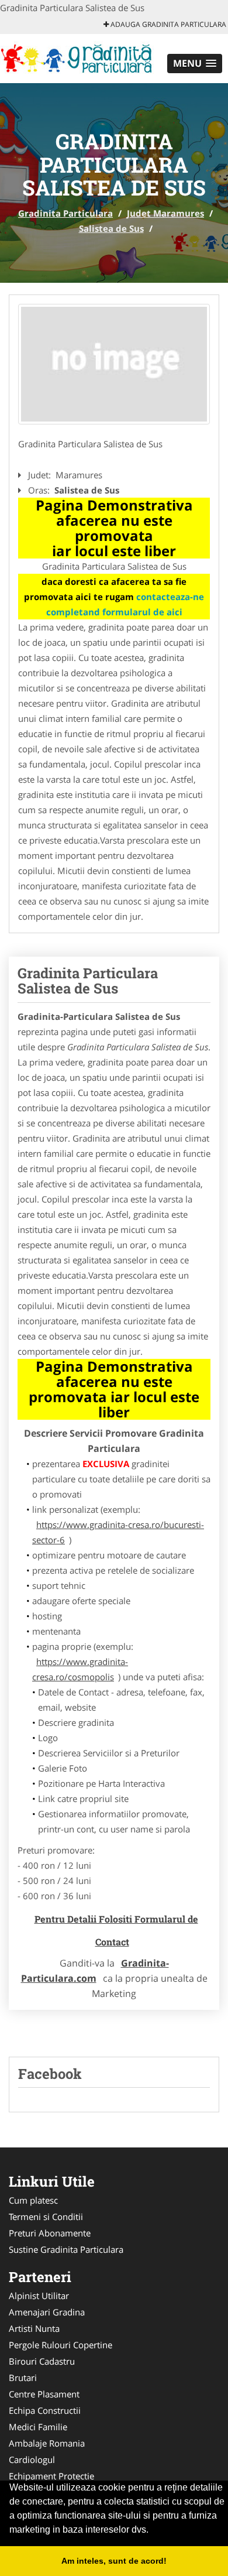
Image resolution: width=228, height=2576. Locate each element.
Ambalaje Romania (47, 2443)
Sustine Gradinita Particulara (66, 2249)
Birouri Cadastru (42, 2361)
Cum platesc (33, 2200)
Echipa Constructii (45, 2410)
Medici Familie (38, 2427)
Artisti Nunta (34, 2328)
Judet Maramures (165, 213)
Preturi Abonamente (50, 2233)
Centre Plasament (44, 2394)
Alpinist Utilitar (39, 2296)
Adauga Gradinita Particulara (167, 24)
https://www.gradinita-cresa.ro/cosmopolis (80, 1669)
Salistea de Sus (111, 228)
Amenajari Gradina (47, 2312)
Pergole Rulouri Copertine (61, 2345)
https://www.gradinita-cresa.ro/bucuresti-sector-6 (118, 1532)
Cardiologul (32, 2459)
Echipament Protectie (51, 2476)
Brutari (23, 2378)
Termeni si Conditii (46, 2217)
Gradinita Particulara (65, 213)
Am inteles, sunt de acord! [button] (114, 2561)
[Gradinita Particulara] (77, 57)
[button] (195, 64)
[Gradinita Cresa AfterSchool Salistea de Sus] (114, 364)
